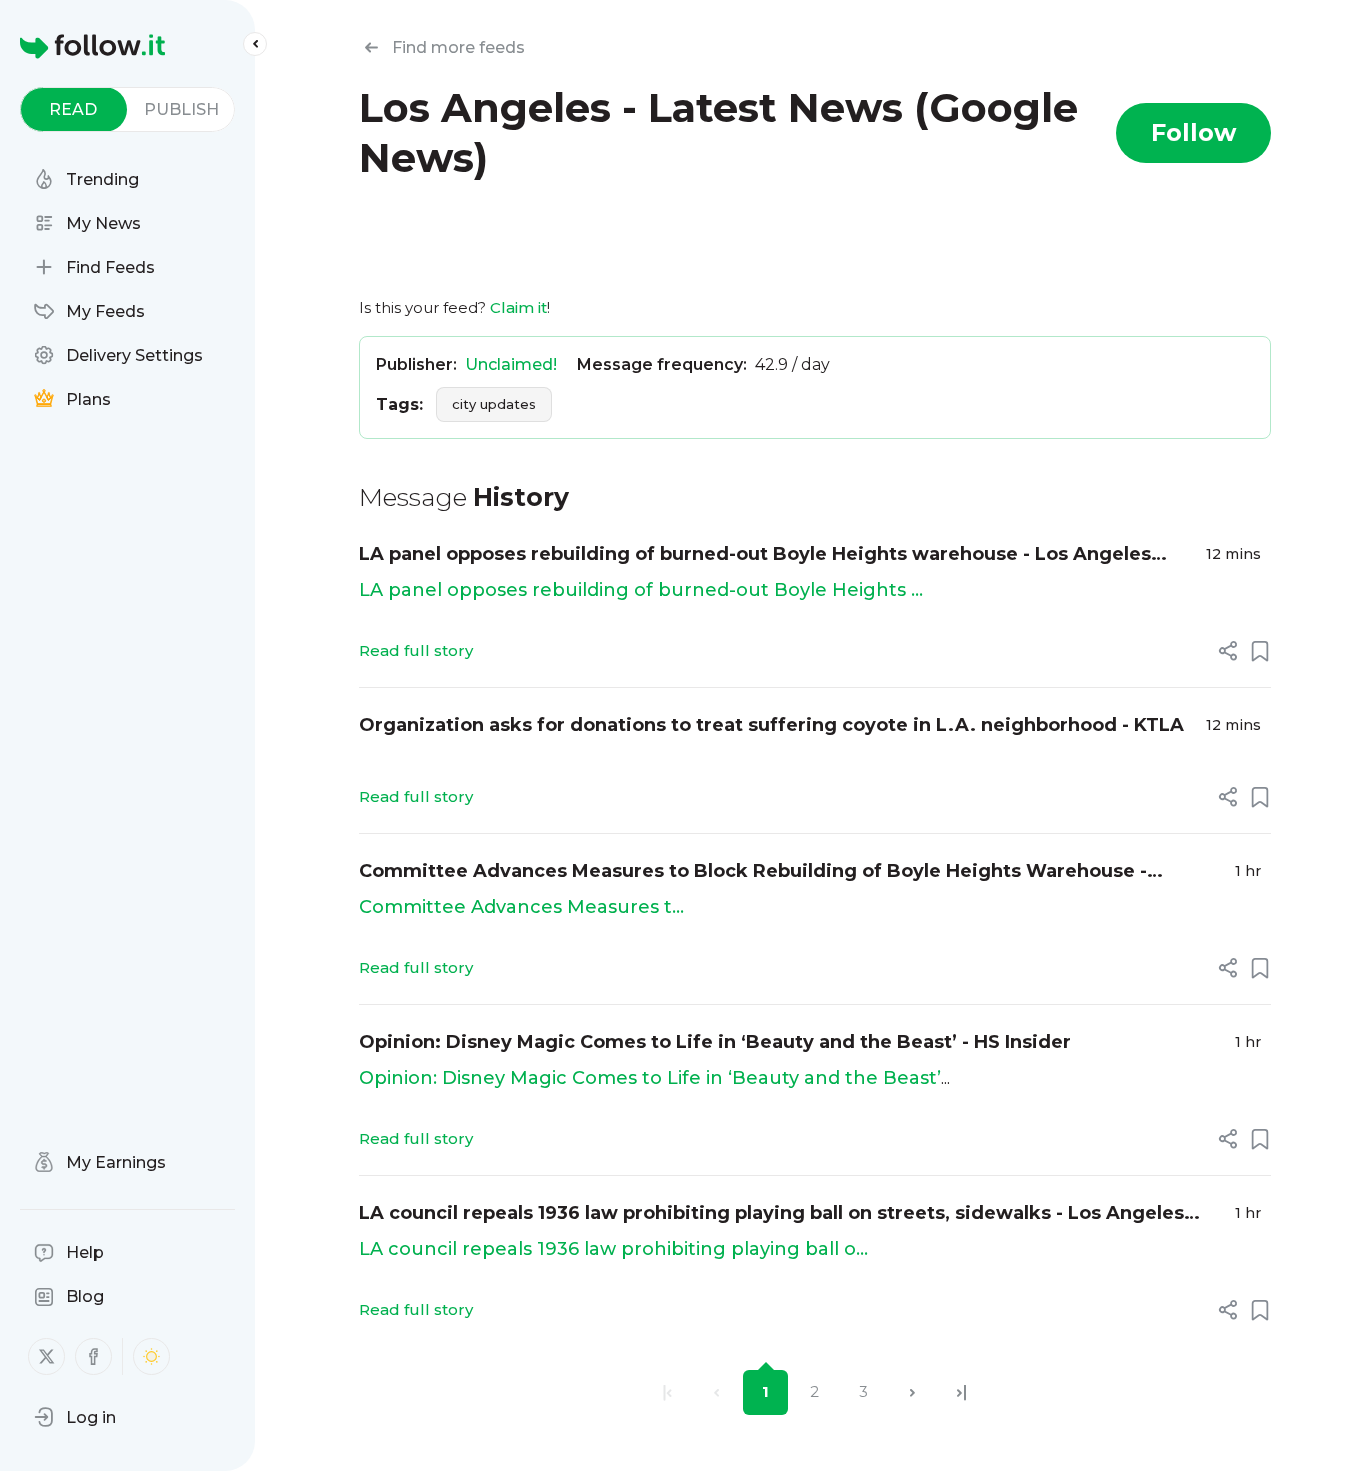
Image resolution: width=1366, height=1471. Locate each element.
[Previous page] (716, 1392)
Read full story (416, 650)
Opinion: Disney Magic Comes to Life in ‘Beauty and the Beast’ (650, 1078)
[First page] (667, 1392)
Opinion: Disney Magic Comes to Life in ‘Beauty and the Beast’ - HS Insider (715, 1042)
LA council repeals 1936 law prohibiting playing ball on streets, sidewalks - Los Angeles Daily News (771, 1214)
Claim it (518, 307)
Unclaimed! (511, 364)
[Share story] (1228, 651)
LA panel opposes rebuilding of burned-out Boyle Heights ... (641, 590)
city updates (494, 404)
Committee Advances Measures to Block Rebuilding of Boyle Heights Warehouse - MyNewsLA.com (753, 872)
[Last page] (961, 1392)
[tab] (73, 109)
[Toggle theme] (151, 1356)
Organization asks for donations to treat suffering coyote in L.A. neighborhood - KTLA (771, 725)
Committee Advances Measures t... (521, 907)
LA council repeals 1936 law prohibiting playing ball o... (613, 1249)
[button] (75, 1417)
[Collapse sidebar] (255, 44)
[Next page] (912, 1392)
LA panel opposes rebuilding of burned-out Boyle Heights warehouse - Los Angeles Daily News (755, 555)
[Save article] (1260, 651)
